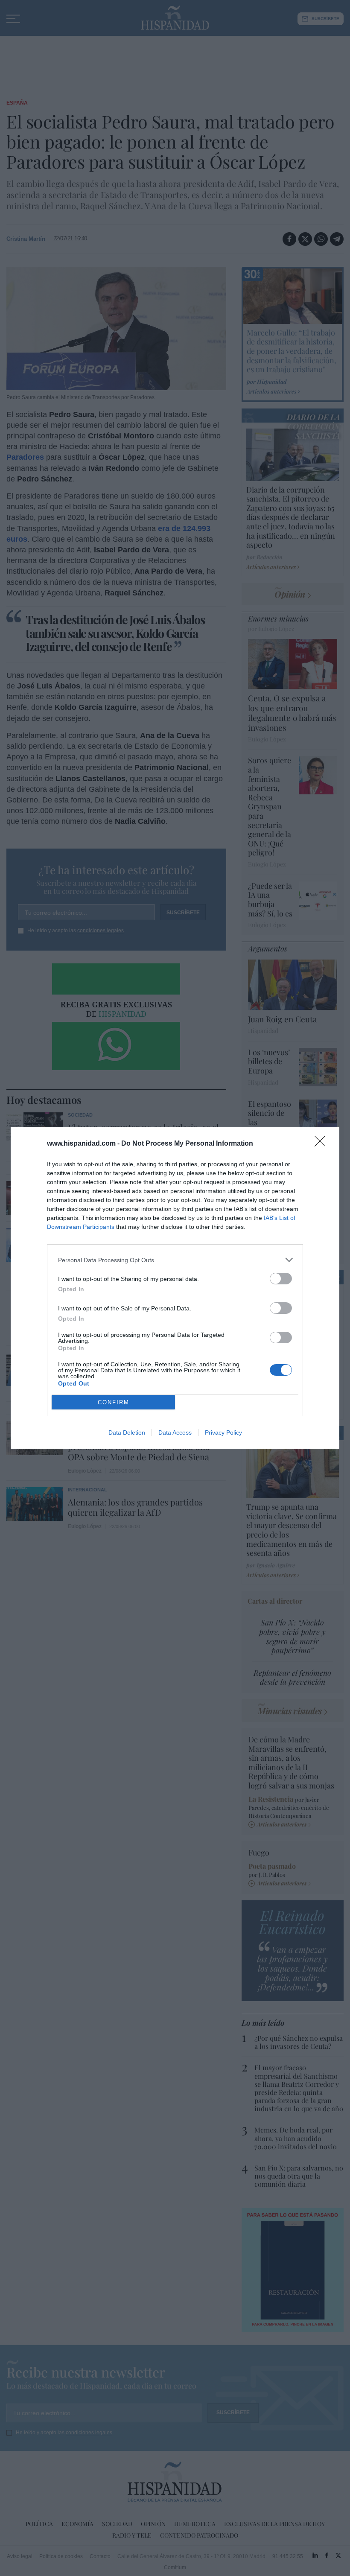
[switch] (281, 1279)
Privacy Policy (223, 1432)
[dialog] (175, 1288)
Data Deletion (127, 1432)
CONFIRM (114, 1402)
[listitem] (175, 1260)
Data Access (175, 1432)
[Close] (323, 1144)
